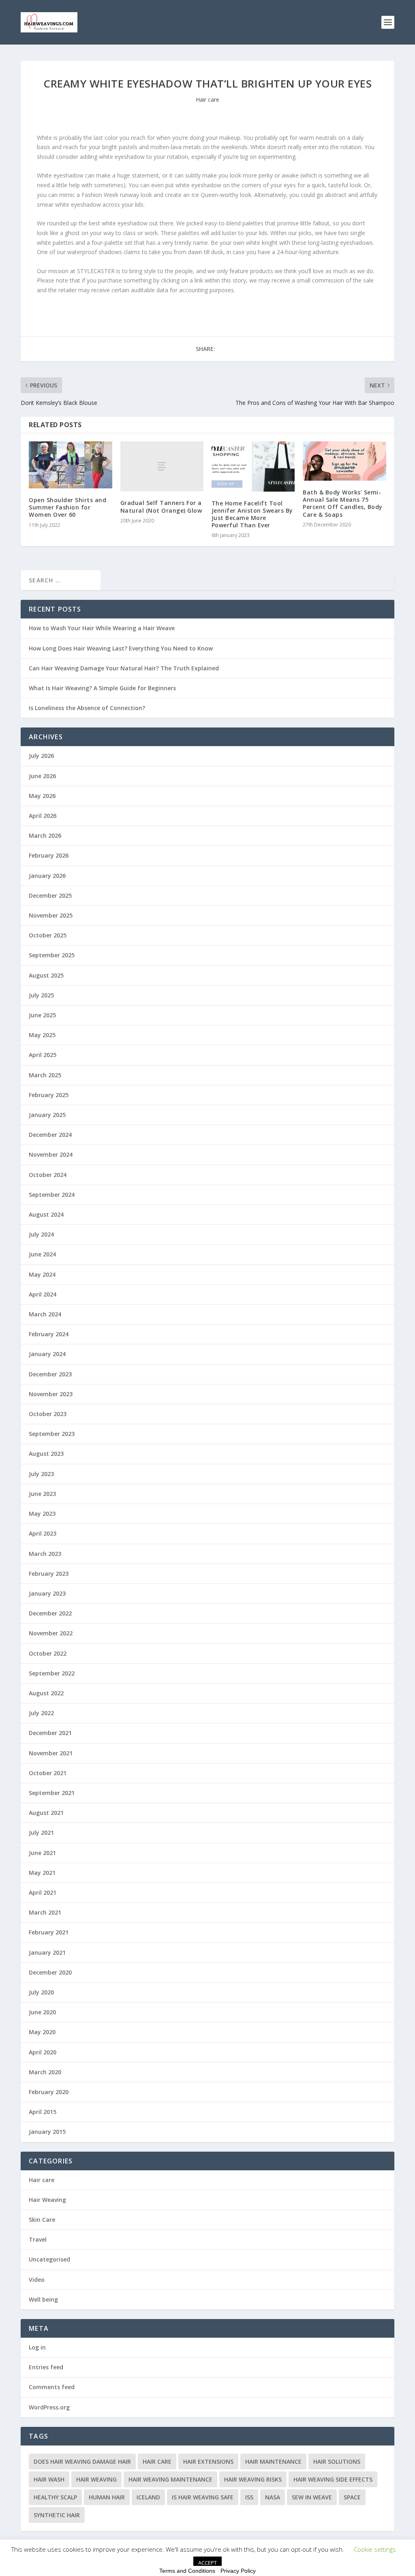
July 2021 (41, 1833)
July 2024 (41, 1234)
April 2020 (43, 2052)
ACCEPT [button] (207, 2563)
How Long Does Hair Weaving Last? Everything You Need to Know (121, 648)
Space (352, 2497)
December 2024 (50, 1135)
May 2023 (42, 1514)
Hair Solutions (337, 2462)
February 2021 (49, 1932)
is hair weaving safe (203, 2497)
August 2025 (46, 975)
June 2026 (42, 776)
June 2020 (42, 2012)
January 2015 (47, 2132)
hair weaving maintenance (170, 2479)
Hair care (207, 99)
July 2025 (41, 995)
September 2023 (52, 1434)
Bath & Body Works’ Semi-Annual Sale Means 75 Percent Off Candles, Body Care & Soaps (343, 503)
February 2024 (49, 1334)
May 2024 (42, 1274)
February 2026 (49, 855)
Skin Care (42, 2220)
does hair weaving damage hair (82, 2462)
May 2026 (42, 796)
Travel (38, 2239)
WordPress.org (49, 2407)
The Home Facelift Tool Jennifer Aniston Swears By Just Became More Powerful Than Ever (252, 514)
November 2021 (51, 1753)
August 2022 (46, 1693)
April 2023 (43, 1533)
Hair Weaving (47, 2200)
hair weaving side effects (333, 2479)
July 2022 (41, 1713)
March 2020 (45, 2072)
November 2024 (51, 1154)
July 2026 (41, 756)
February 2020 (49, 2092)
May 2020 (42, 2032)
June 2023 (42, 1494)
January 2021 (47, 1952)
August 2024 (46, 1214)
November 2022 (51, 1633)
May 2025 (42, 1035)
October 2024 (48, 1175)
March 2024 (45, 1314)
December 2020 (50, 1972)
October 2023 (48, 1414)
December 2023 (50, 1374)
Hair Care (157, 2462)
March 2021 (45, 1912)
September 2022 (52, 1673)
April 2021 (43, 1892)
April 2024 (43, 1294)
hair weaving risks (253, 2479)
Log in (37, 2347)
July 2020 (41, 1992)
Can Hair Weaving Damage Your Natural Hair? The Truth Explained (124, 668)
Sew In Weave (312, 2497)
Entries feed (46, 2367)
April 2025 (43, 1055)
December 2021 (50, 1733)
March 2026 (45, 835)
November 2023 (51, 1394)
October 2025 (48, 935)
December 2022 (50, 1613)
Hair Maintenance (273, 2462)
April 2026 (43, 816)
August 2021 (46, 1813)
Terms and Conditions (187, 2571)
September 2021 (52, 1793)
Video (37, 2280)
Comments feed (52, 2387)
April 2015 (43, 2112)
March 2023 (45, 1554)
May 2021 (42, 1873)
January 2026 (47, 876)
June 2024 (42, 1254)
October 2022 (48, 1653)
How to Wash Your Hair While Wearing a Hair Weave (102, 628)
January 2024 (47, 1354)
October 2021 (48, 1773)
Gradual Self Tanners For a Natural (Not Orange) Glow (161, 506)
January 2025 (47, 1115)
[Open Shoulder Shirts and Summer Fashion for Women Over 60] (70, 465)
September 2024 (52, 1195)
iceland (148, 2497)
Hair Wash (49, 2479)
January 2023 (47, 1593)
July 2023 (41, 1474)
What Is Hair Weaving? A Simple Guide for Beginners (102, 688)
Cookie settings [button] (375, 2549)
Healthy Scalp (55, 2497)
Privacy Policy (238, 2571)
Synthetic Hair (57, 2515)
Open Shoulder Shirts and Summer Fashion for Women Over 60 (67, 507)
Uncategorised (49, 2259)
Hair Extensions (208, 2462)
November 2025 (51, 915)
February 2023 (49, 1574)
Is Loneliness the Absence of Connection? (87, 708)
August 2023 (46, 1454)
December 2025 (50, 895)
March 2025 (45, 1075)
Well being (43, 2299)
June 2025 (42, 1015)
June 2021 (42, 1853)
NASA (273, 2497)
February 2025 (49, 1095)
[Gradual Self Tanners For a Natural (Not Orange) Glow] (162, 466)
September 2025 (52, 955)
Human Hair (107, 2497)
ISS (249, 2497)
